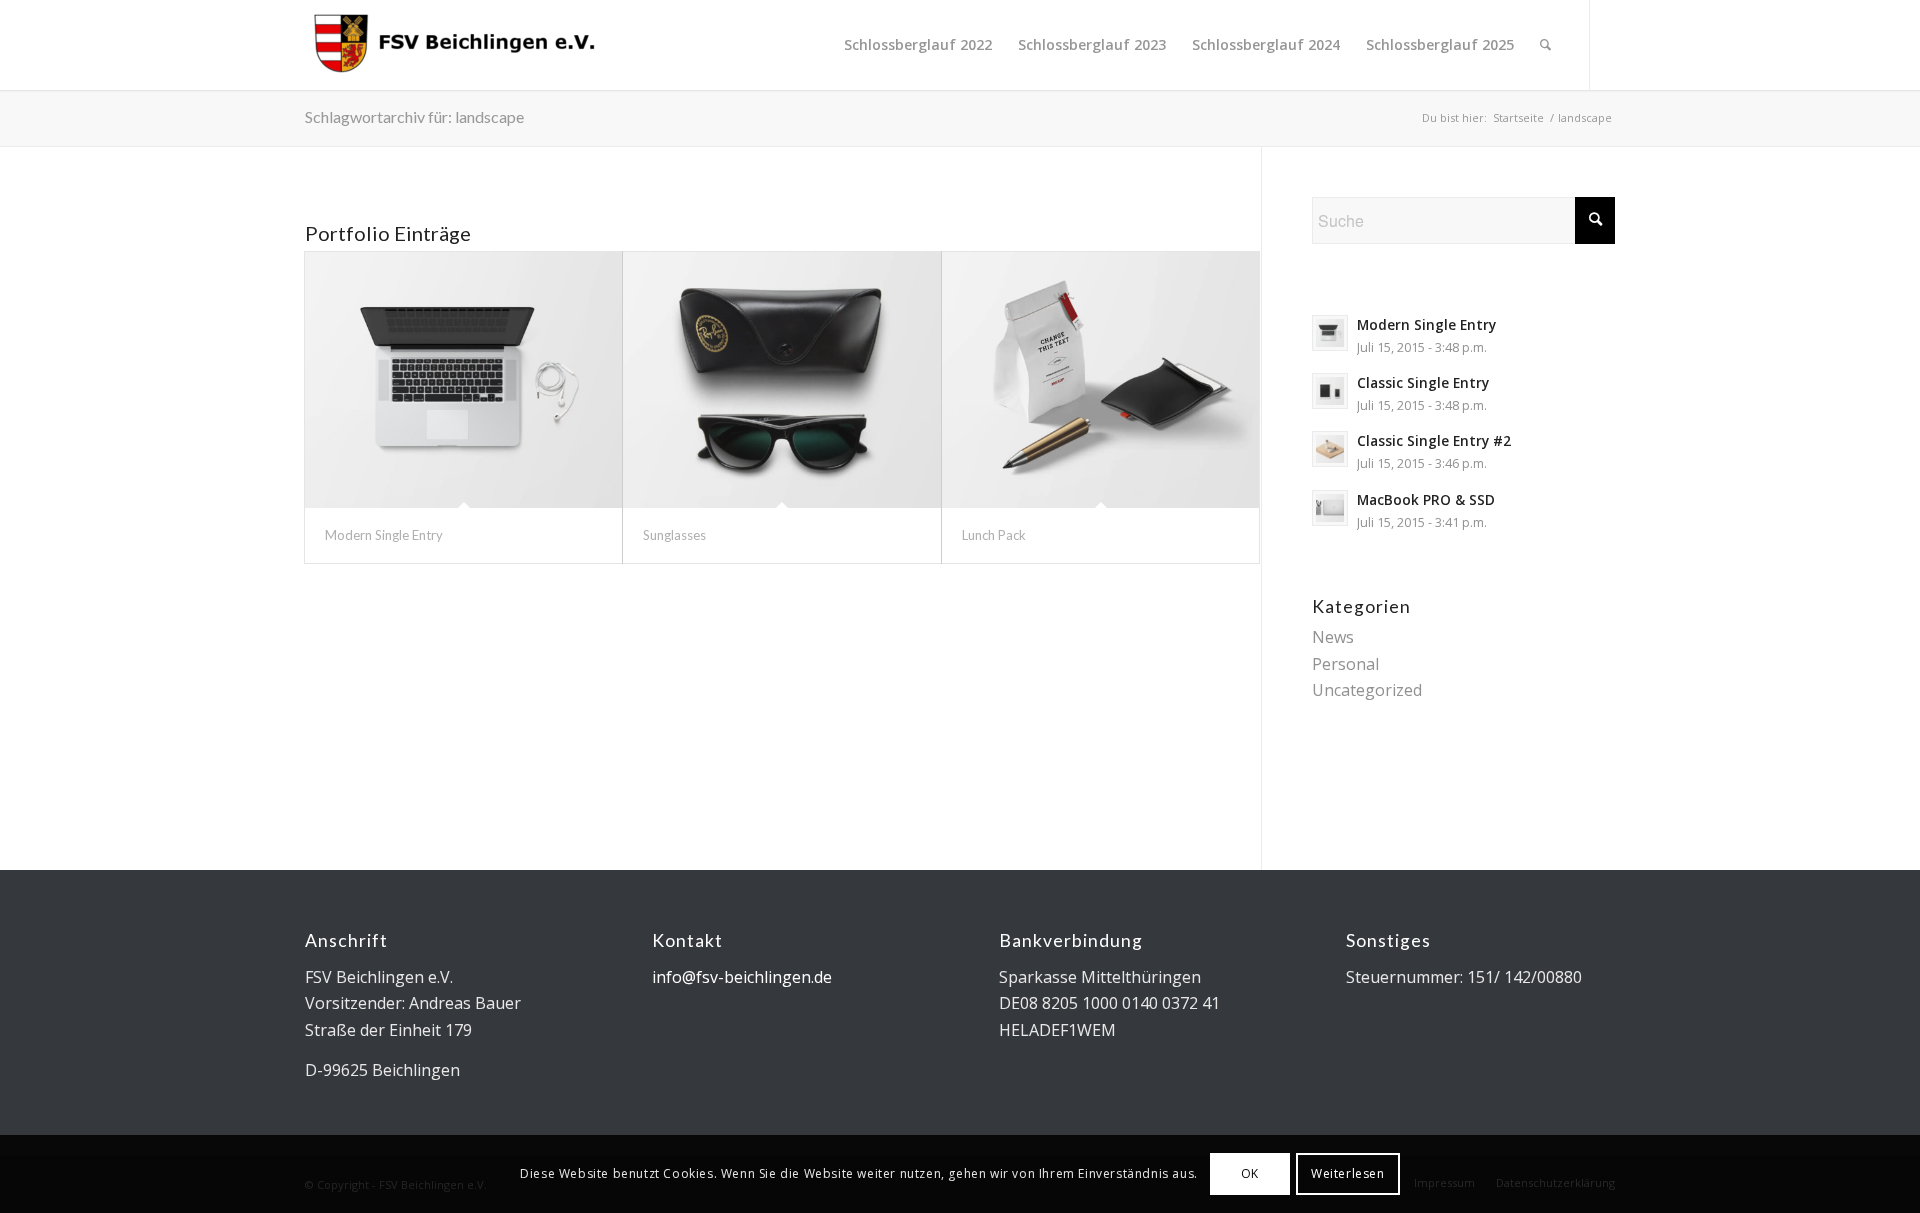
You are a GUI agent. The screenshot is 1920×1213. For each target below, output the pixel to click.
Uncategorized (1367, 690)
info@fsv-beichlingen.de (742, 977)
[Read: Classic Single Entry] (1330, 391)
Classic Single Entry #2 (1434, 440)
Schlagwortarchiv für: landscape (414, 116)
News (1333, 637)
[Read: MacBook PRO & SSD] (1330, 508)
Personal (1345, 664)
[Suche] (1545, 45)
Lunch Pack (994, 535)
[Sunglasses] (781, 380)
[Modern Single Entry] (463, 380)
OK (1250, 1173)
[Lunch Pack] (1100, 380)
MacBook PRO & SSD (1426, 499)
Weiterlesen (1348, 1173)
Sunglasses (674, 535)
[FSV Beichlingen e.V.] (455, 45)
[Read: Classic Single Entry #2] (1330, 449)
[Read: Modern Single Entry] (1330, 333)
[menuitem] (918, 45)
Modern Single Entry (384, 535)
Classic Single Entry (1423, 382)
